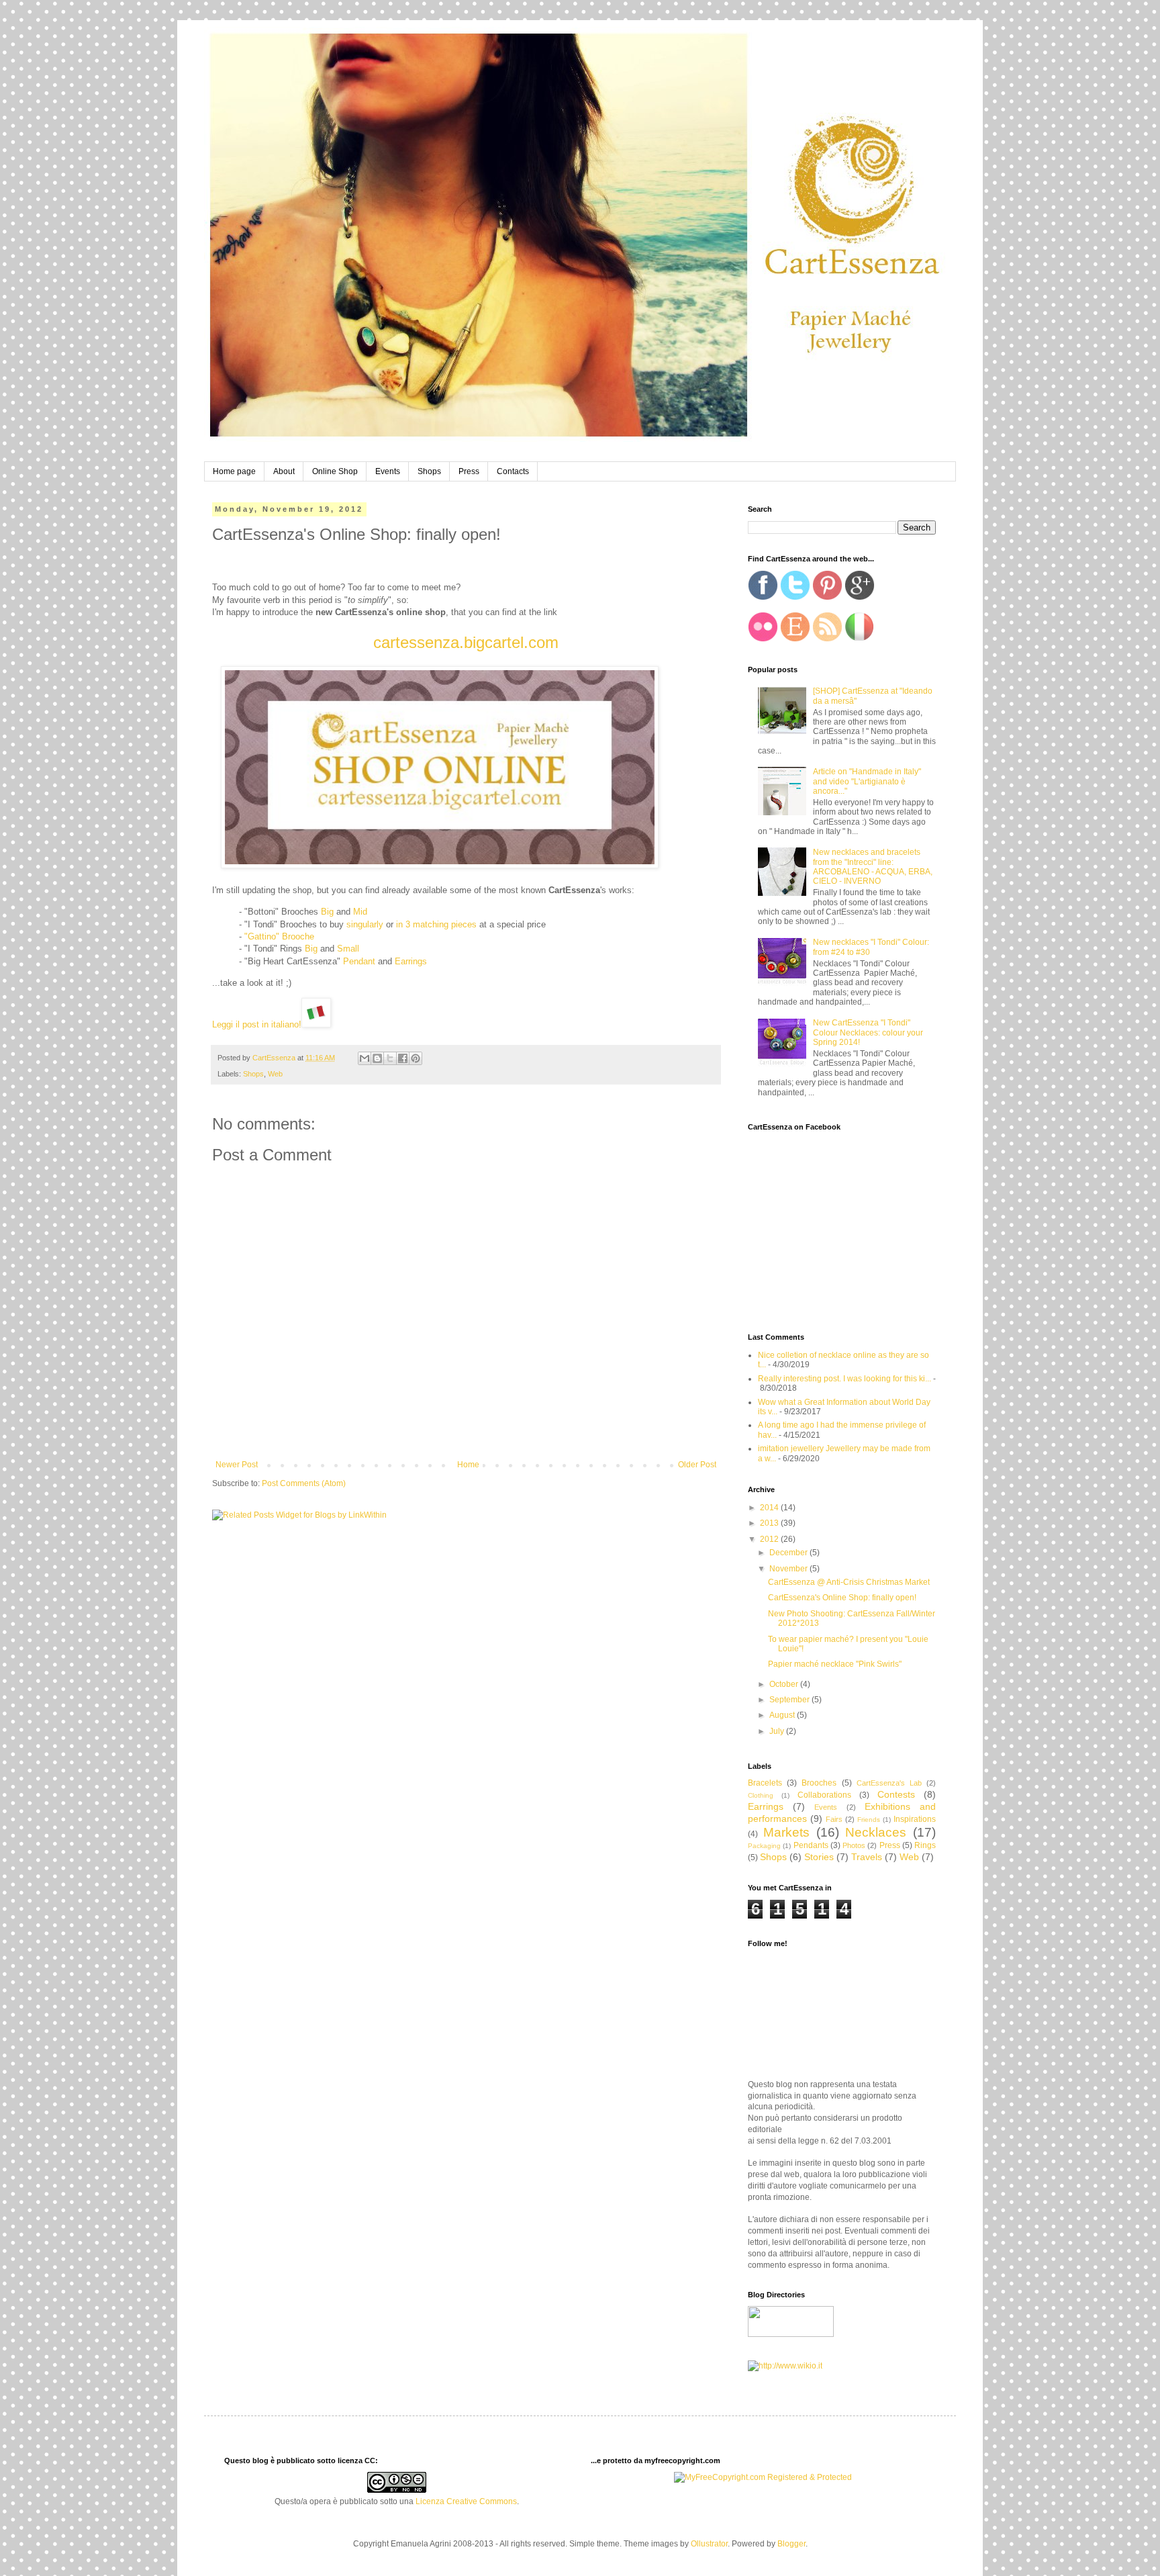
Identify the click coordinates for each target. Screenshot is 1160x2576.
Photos (854, 1845)
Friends (869, 1820)
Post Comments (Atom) (304, 1483)
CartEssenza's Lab (889, 1783)
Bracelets (765, 1783)
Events (388, 471)
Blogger (791, 2544)
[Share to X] (390, 1058)
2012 (770, 1539)
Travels (867, 1857)
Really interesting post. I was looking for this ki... (844, 1379)
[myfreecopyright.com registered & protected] (763, 2477)
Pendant (359, 961)
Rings (925, 1845)
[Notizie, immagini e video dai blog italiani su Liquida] (791, 2334)
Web (275, 1074)
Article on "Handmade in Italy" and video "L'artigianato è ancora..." (867, 781)
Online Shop (335, 471)
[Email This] (365, 1058)
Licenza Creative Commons (466, 2501)
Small (348, 949)
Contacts (513, 471)
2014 (770, 1508)
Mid (360, 912)
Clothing (761, 1795)
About (284, 471)
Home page (234, 471)
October (785, 1684)
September (790, 1700)
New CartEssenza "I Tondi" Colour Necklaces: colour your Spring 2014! (868, 1032)
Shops (429, 471)
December (789, 1553)
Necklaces (876, 1832)
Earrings (411, 961)
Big (327, 912)
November (789, 1569)
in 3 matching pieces (436, 924)
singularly (365, 924)
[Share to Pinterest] (416, 1058)
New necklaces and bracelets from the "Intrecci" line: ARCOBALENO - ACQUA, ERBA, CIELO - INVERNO (873, 867)
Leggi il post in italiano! (257, 1024)
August (783, 1715)
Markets (786, 1832)
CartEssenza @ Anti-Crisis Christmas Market (849, 1582)
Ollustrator (709, 2544)
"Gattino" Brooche (279, 936)
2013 (770, 1523)
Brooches (819, 1783)
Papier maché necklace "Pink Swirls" (835, 1664)
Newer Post (237, 1465)
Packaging (764, 1846)
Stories (819, 1857)
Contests (896, 1794)
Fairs (834, 1819)
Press (469, 471)
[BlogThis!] (377, 1058)
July (778, 1731)
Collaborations (824, 1795)
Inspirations (915, 1819)
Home (468, 1465)
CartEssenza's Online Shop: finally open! (842, 1598)
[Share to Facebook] (403, 1058)
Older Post (697, 1465)
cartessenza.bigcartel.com (466, 642)
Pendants (811, 1845)
